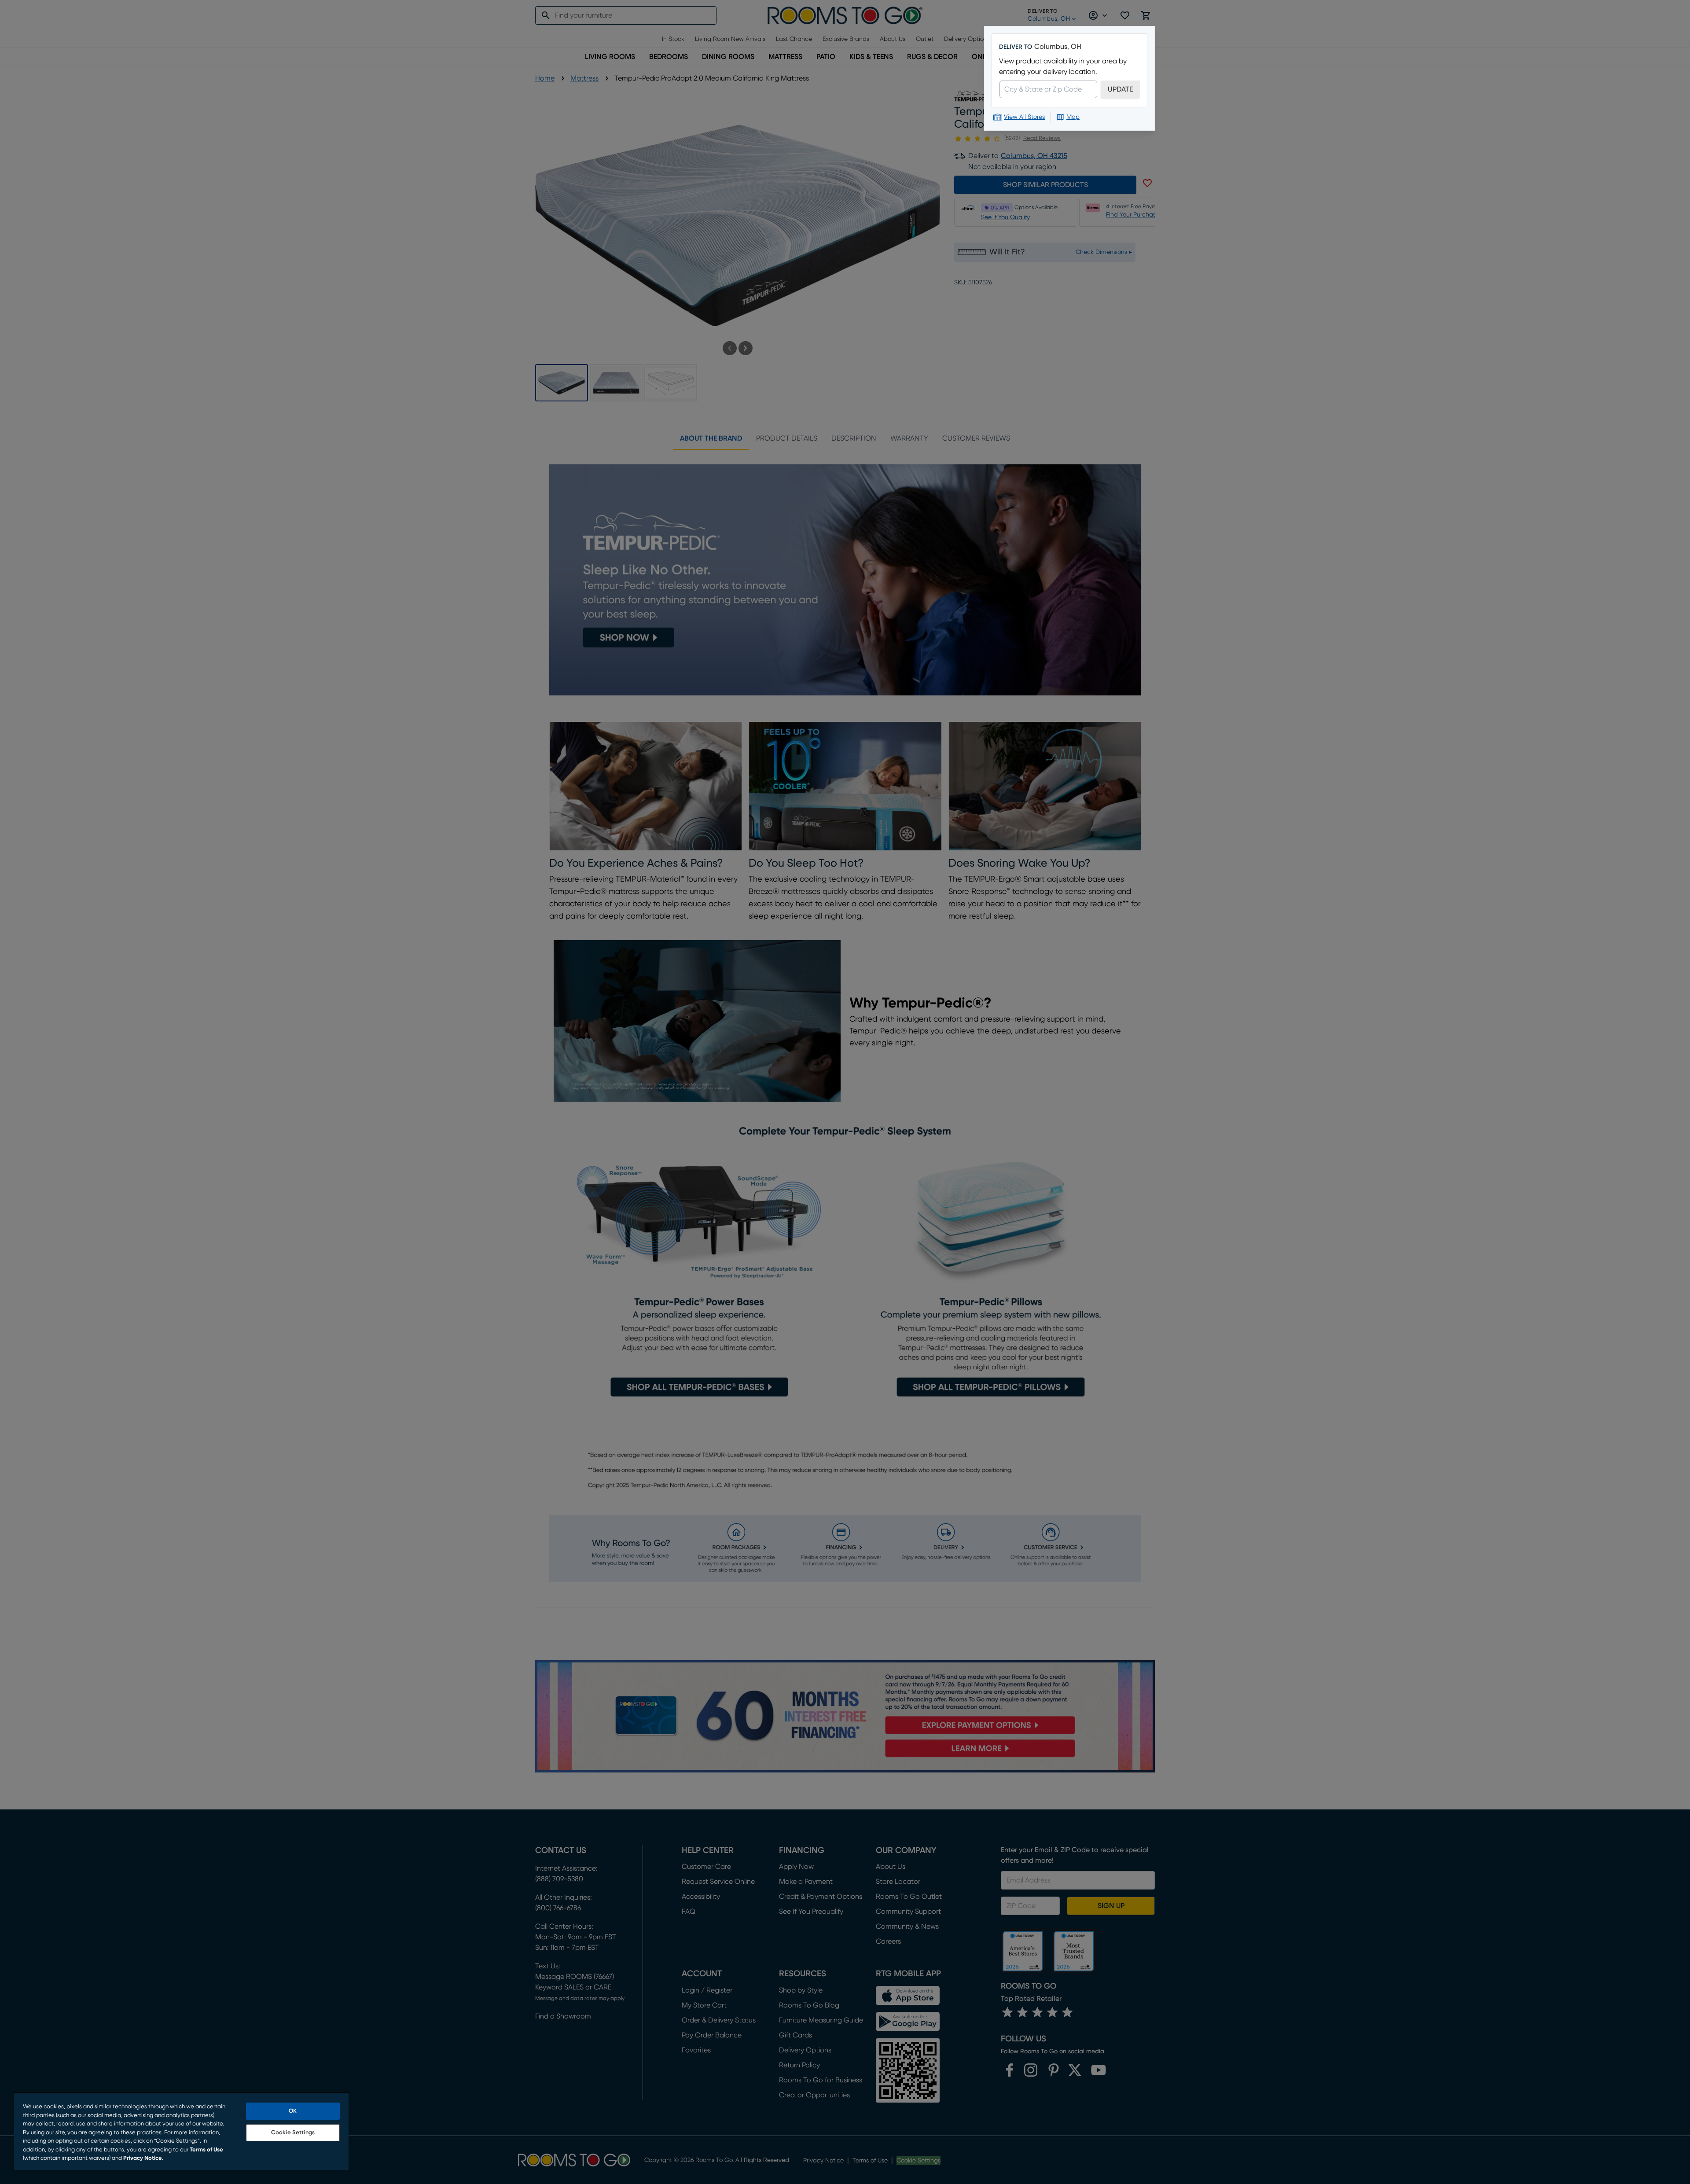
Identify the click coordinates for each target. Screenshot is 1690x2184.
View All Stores (1024, 117)
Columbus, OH (1058, 47)
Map (1073, 117)
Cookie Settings (293, 2133)
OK (293, 2111)
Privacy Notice (143, 2158)
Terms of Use (206, 2150)
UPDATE (1120, 89)
